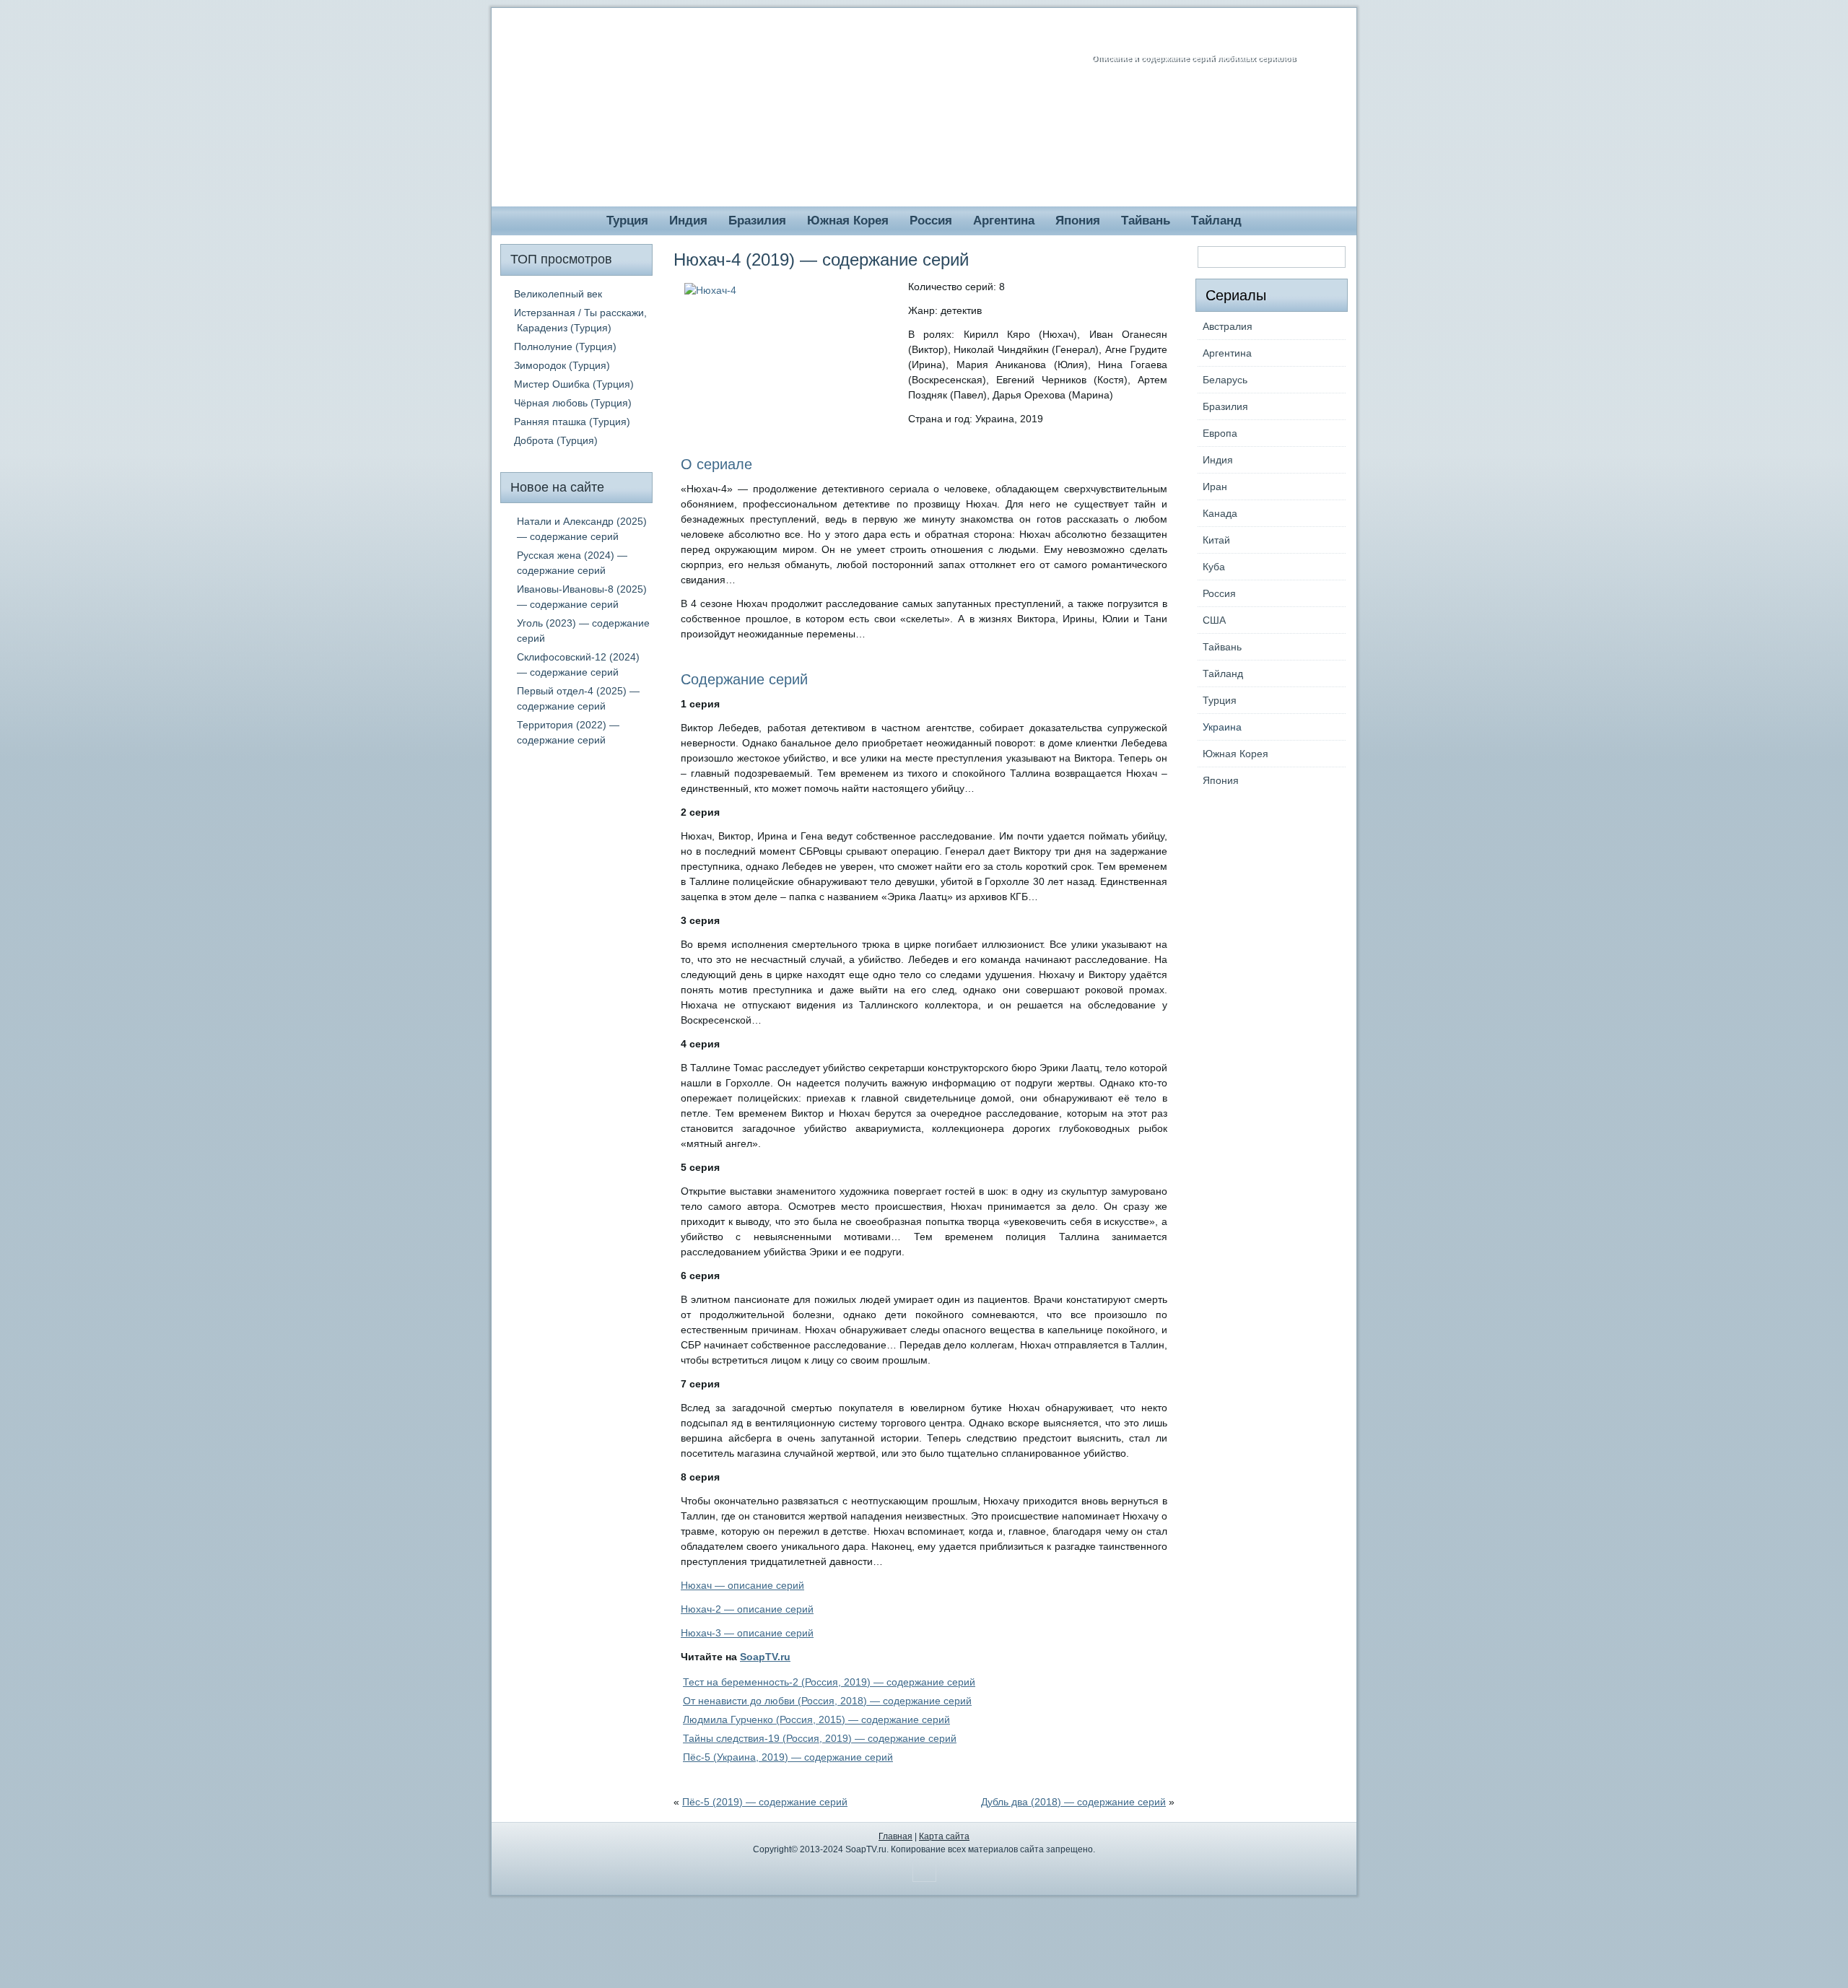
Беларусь (1225, 380)
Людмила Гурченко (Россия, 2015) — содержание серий (816, 1719)
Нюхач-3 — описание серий (747, 1633)
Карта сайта (944, 1836)
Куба (1214, 567)
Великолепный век (558, 294)
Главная (895, 1836)
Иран (1215, 487)
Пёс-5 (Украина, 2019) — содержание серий (788, 1757)
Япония (1078, 221)
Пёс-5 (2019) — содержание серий (765, 1802)
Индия (688, 221)
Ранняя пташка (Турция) (572, 422)
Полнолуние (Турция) (565, 346)
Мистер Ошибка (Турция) (574, 384)
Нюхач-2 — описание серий (747, 1609)
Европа (1220, 433)
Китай (1216, 540)
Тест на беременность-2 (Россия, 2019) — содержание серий (829, 1682)
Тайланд (1216, 221)
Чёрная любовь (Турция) (573, 403)
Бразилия (757, 221)
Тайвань (1146, 221)
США (1214, 620)
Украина (1222, 727)
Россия (931, 221)
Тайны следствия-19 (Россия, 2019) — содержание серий (820, 1738)
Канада (1220, 513)
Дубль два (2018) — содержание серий (1073, 1802)
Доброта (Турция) (556, 440)
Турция (627, 221)
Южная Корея (848, 221)
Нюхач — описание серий (742, 1585)
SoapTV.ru (765, 1657)
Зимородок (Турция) (562, 365)
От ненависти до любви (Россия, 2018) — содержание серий (827, 1701)
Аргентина (1004, 221)
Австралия (1228, 326)
